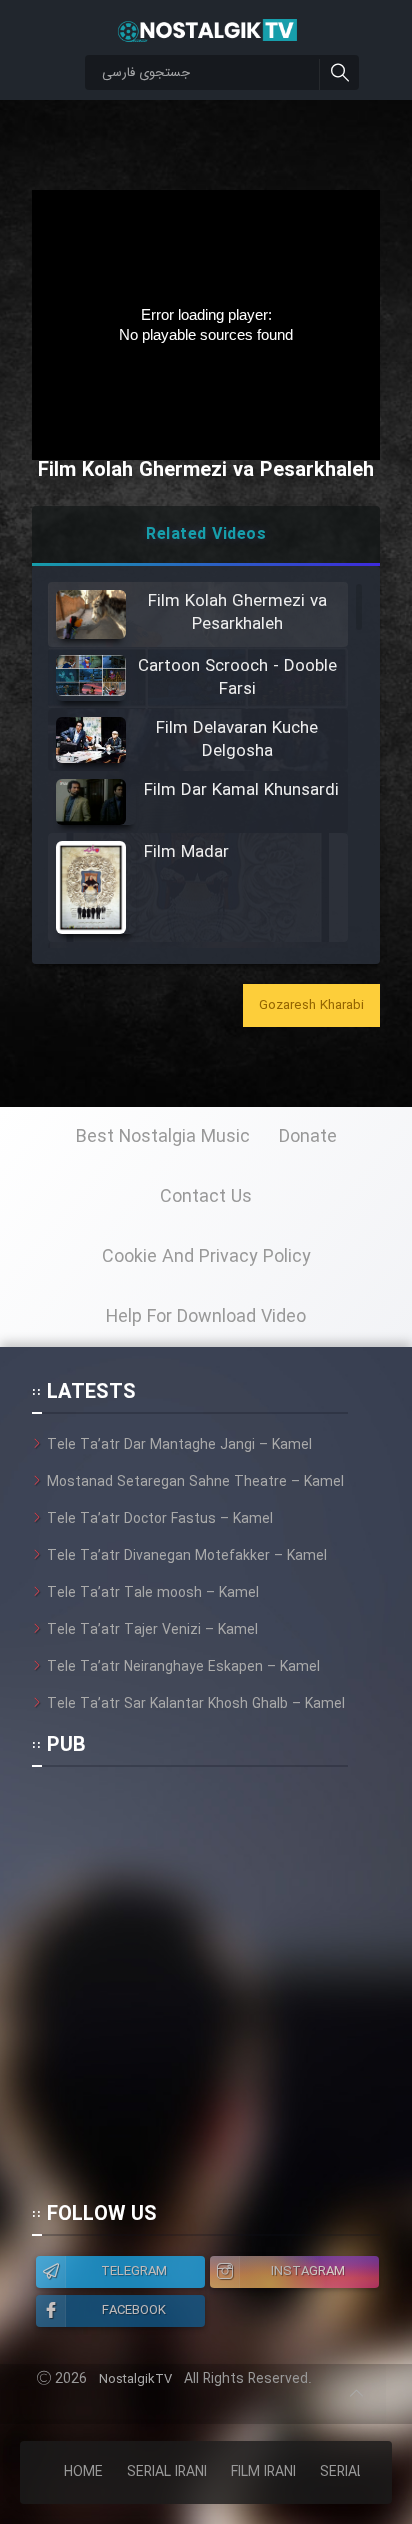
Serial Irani (167, 2472)
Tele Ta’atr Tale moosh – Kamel (153, 1593)
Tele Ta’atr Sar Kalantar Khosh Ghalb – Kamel (196, 1704)
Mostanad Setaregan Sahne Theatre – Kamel (195, 1482)
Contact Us (206, 1197)
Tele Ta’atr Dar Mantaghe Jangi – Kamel (179, 1445)
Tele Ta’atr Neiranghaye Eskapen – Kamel (183, 1667)
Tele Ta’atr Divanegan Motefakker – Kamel (187, 1556)
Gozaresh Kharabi (311, 1005)
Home (83, 2472)
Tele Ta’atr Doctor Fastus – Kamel (160, 1519)
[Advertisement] (206, 1993)
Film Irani (263, 2472)
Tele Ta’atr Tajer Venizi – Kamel (152, 1630)
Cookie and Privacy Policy (206, 1257)
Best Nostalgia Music (163, 1137)
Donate (308, 1137)
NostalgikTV (135, 2379)
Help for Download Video (206, 1317)
